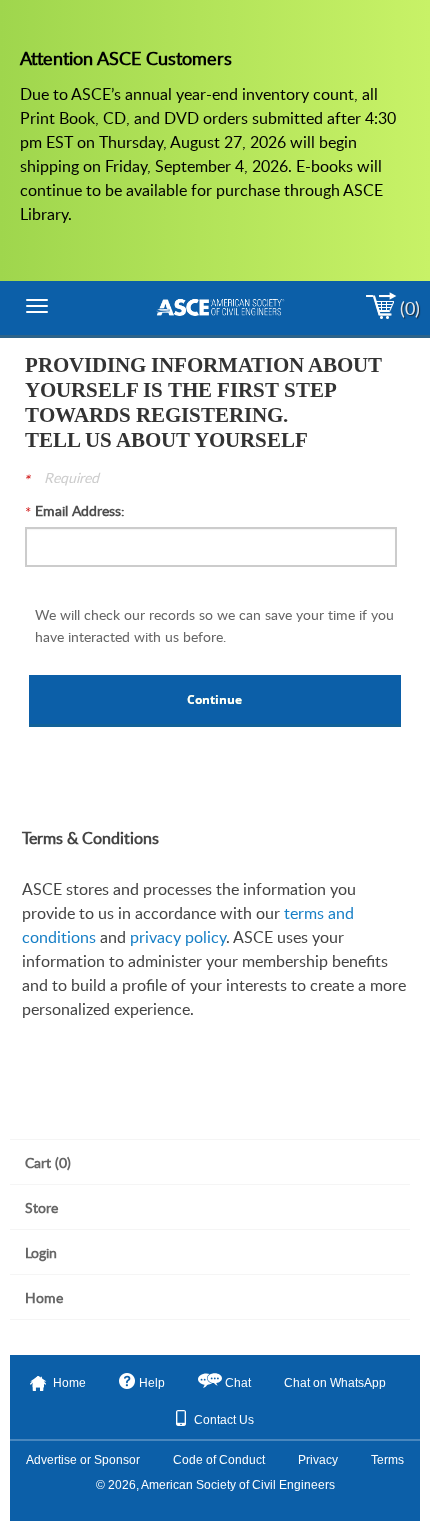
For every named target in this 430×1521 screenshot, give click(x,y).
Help (152, 1383)
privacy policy (178, 937)
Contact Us (224, 1420)
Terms (387, 1460)
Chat (238, 1383)
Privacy (318, 1460)
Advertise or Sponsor (83, 1460)
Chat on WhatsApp (335, 1383)
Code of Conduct (219, 1460)
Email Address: (80, 510)
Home (69, 1383)
